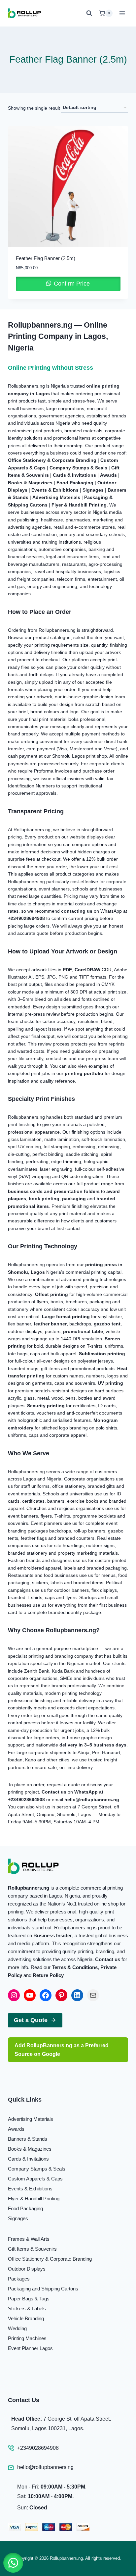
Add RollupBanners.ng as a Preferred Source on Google (62, 2050)
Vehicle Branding (26, 2318)
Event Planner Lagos (30, 2348)
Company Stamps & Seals (37, 2169)
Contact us (108, 1959)
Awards (16, 2129)
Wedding (17, 2328)
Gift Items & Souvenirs (32, 2249)
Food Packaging (25, 2208)
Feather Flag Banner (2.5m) (46, 258)
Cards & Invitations (28, 2159)
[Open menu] (122, 13)
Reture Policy (48, 1975)
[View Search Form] (91, 13)
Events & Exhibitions (30, 2189)
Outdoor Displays (27, 2269)
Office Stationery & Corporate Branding (50, 2259)
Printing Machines (27, 2338)
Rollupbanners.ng (29, 1888)
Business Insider (53, 1935)
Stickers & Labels (27, 2308)
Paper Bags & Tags (29, 2299)
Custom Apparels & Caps (35, 2179)
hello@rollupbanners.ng (45, 2467)
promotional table (83, 1331)
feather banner (50, 1324)
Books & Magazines (30, 2149)
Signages (93, 490)
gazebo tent (107, 1324)
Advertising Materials (31, 2119)
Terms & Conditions (75, 1967)
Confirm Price (71, 284)
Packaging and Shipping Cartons (43, 2289)
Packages (19, 2279)
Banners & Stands (28, 2139)
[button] (13, 2563)
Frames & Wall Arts (29, 2239)
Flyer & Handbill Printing (34, 2199)
